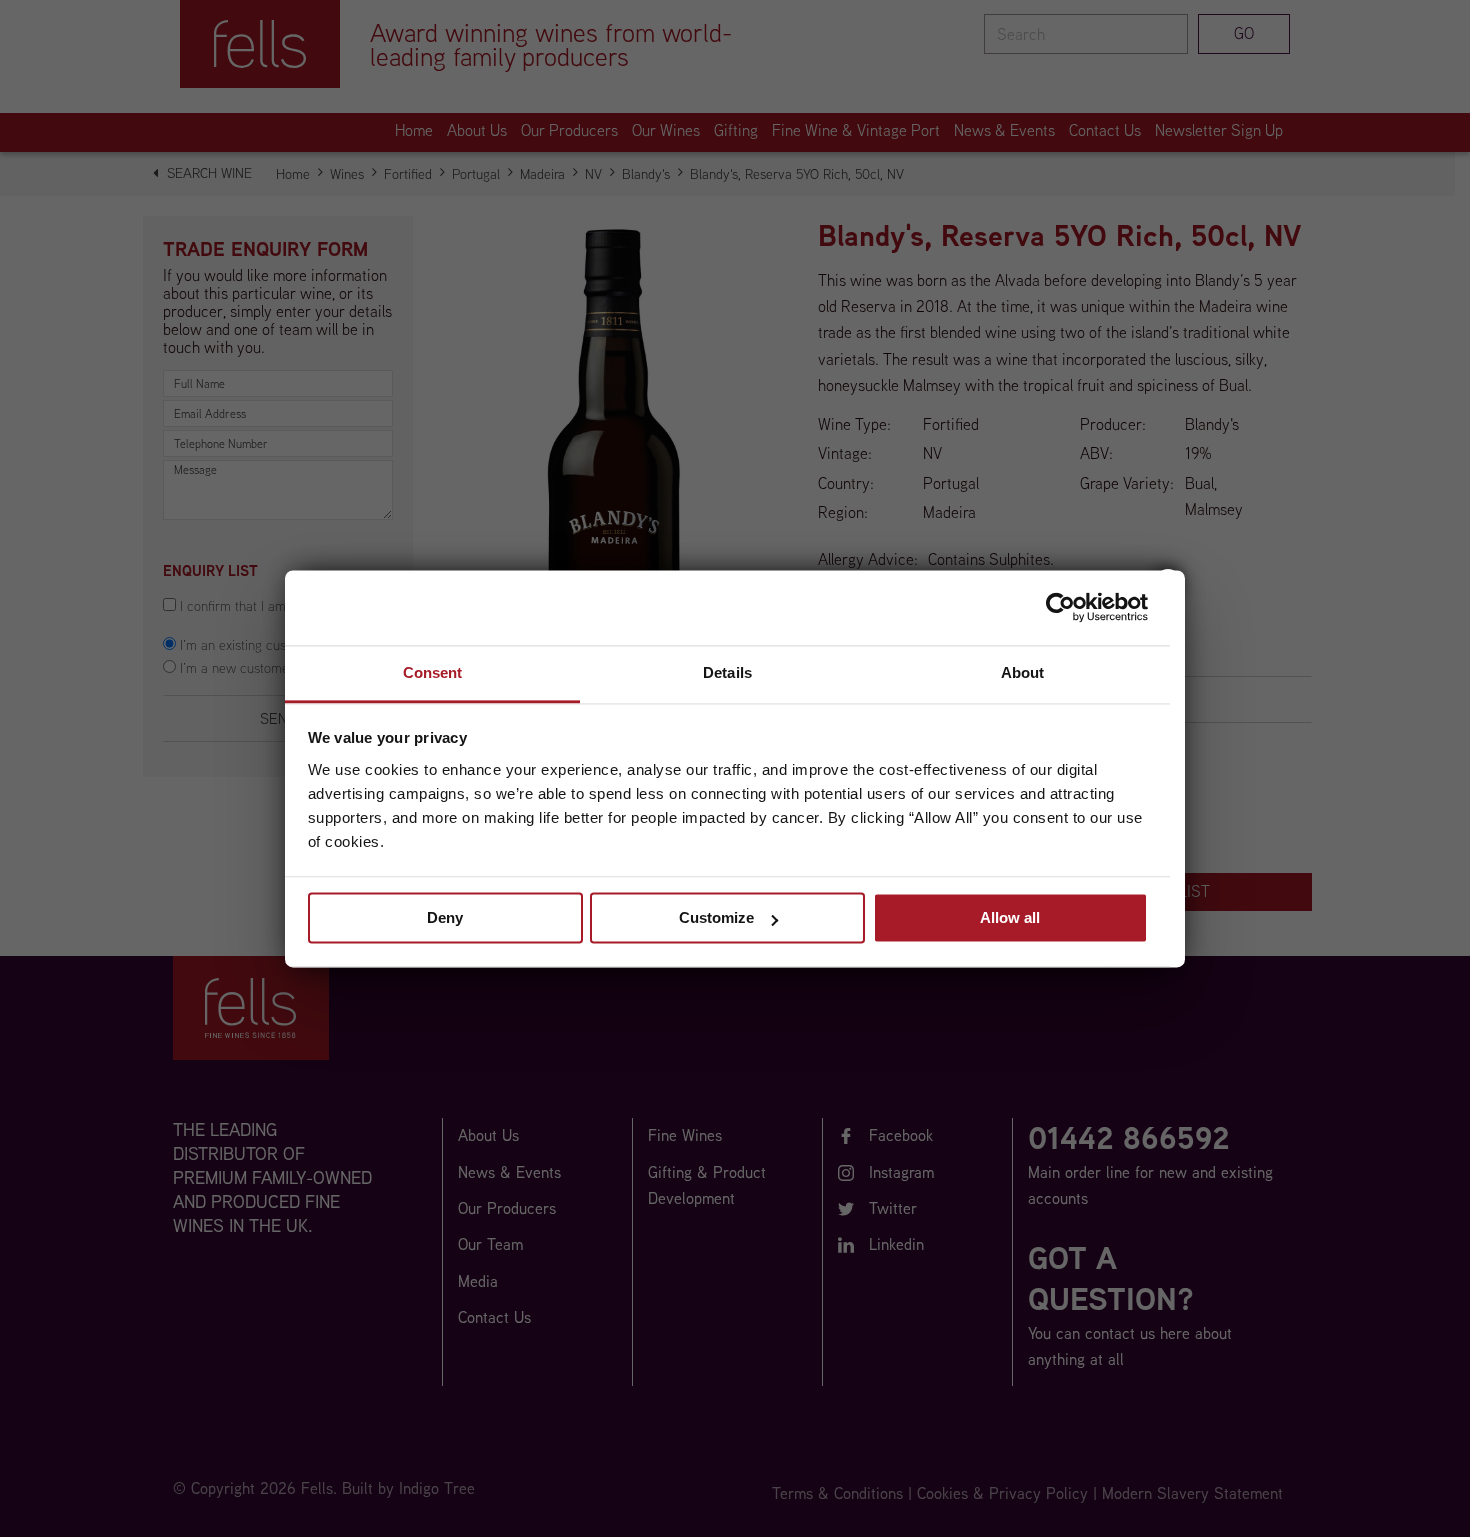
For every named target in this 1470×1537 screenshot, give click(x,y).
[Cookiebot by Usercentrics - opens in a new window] (1060, 607)
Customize (716, 917)
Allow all (1010, 917)
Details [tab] (727, 672)
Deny (445, 917)
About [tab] (1023, 672)
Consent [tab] (433, 672)
